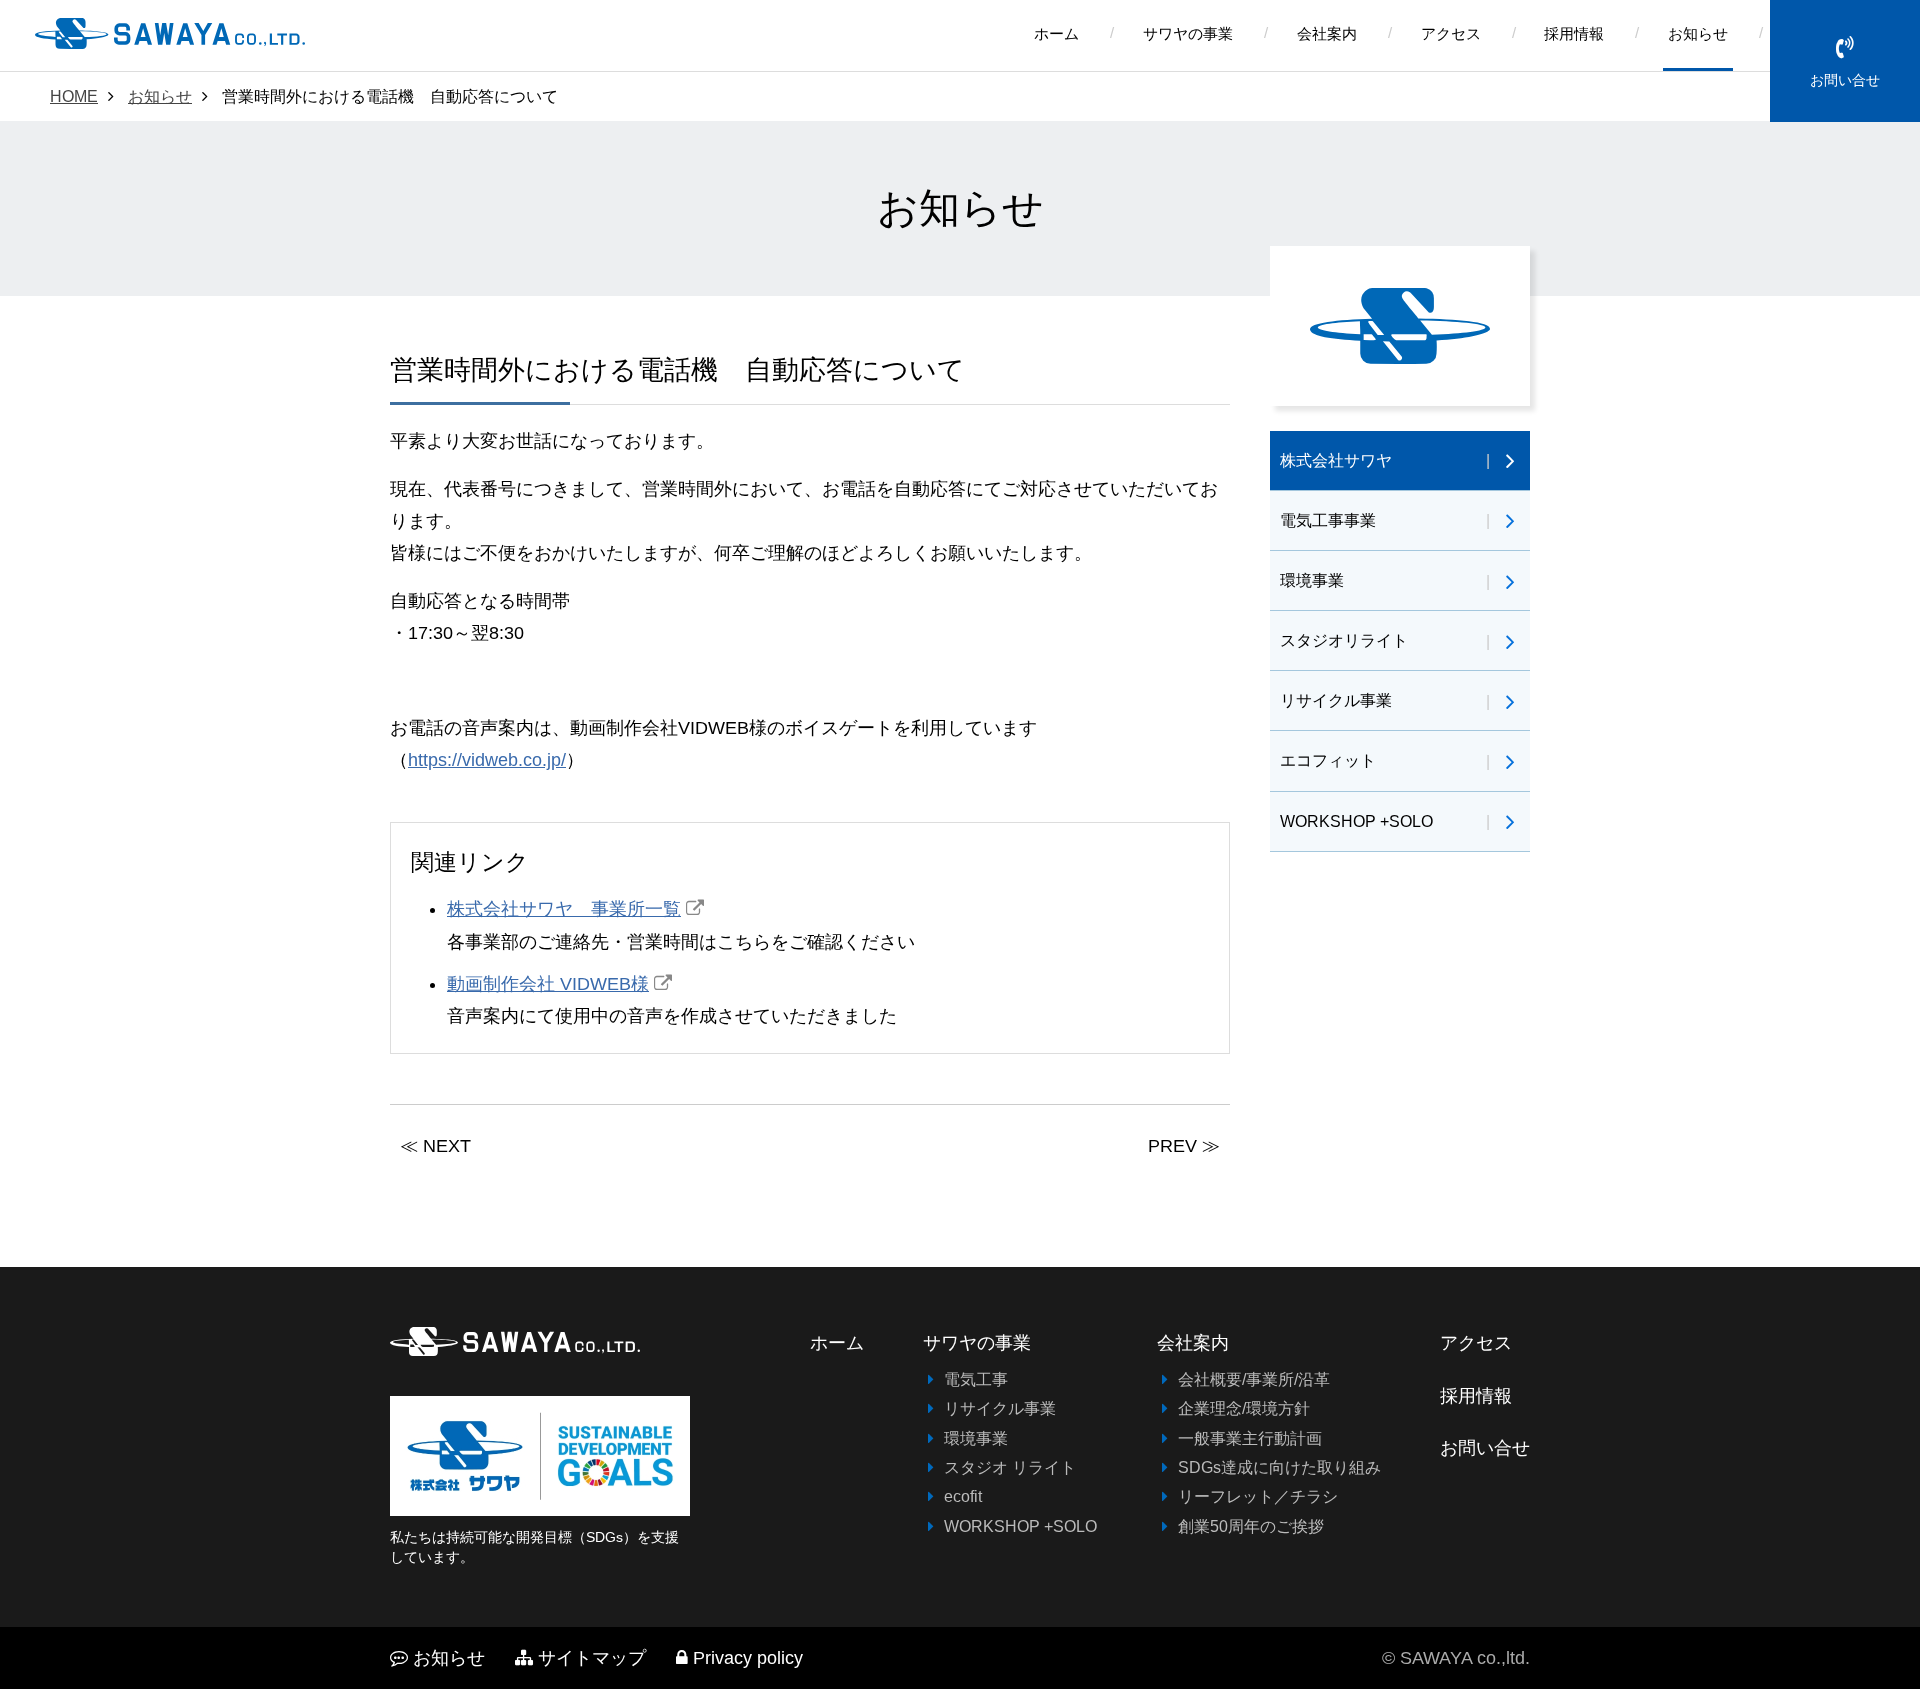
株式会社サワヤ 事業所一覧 (564, 909)
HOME (74, 96)
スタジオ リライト (1010, 1467)
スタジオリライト (1344, 640)
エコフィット (1328, 760)
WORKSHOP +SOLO (1356, 821)
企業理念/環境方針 (1244, 1408)
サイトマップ (592, 1658)
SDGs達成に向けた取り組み (1279, 1467)
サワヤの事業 (1188, 33)
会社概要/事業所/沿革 (1254, 1379)
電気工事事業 (1328, 520)
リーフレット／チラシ (1258, 1496)
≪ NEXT (435, 1146)
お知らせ (1698, 33)
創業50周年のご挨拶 (1251, 1526)
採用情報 (1574, 33)
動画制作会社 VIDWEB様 (548, 984)
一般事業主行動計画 (1250, 1438)
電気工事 (976, 1379)
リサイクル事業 (1336, 700)
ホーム (1056, 33)
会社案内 (1327, 33)
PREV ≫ (1184, 1146)
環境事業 (1312, 580)
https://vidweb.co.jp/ (487, 760)
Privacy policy (748, 1658)
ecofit (963, 1496)
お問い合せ (1845, 80)
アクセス (1451, 33)
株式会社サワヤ (1336, 460)
